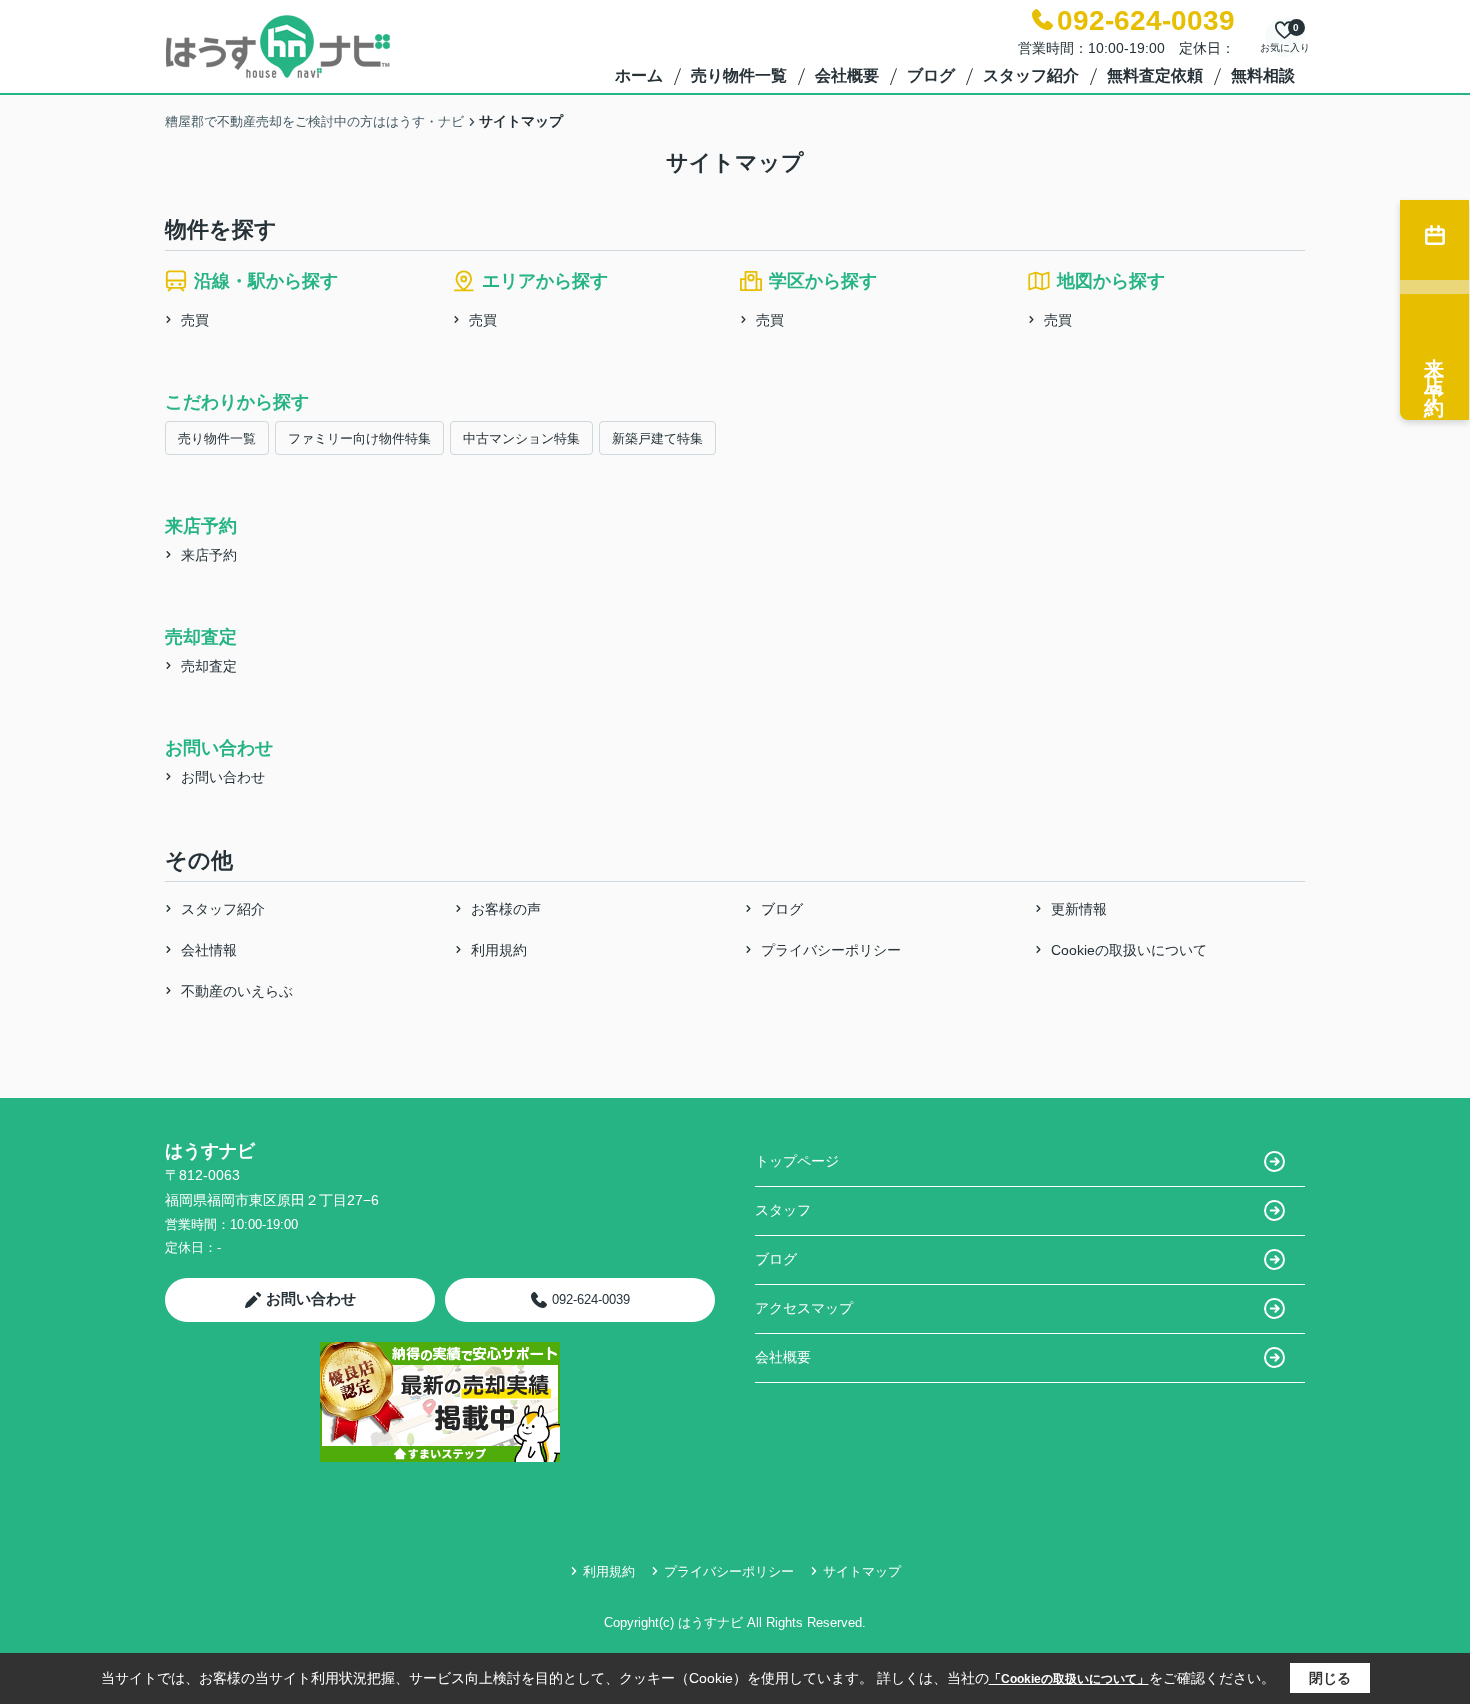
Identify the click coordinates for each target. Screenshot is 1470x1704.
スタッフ (783, 1210)
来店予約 (209, 555)
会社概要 (847, 75)
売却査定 (209, 666)
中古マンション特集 (521, 438)
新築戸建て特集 (657, 438)
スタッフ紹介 (1031, 75)
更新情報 (1079, 909)
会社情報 (209, 950)
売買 (195, 320)
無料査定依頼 (1155, 75)
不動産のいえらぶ (237, 991)
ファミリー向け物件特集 (359, 438)
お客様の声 (506, 909)
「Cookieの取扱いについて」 (1069, 1679)
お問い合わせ (223, 777)
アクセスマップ (804, 1308)
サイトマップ (862, 1571)
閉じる (1330, 1678)
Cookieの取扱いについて (1129, 950)
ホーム (639, 75)
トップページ (797, 1161)
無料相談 (1263, 75)
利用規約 (499, 950)
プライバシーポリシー (831, 950)
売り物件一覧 (739, 75)
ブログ (931, 75)
